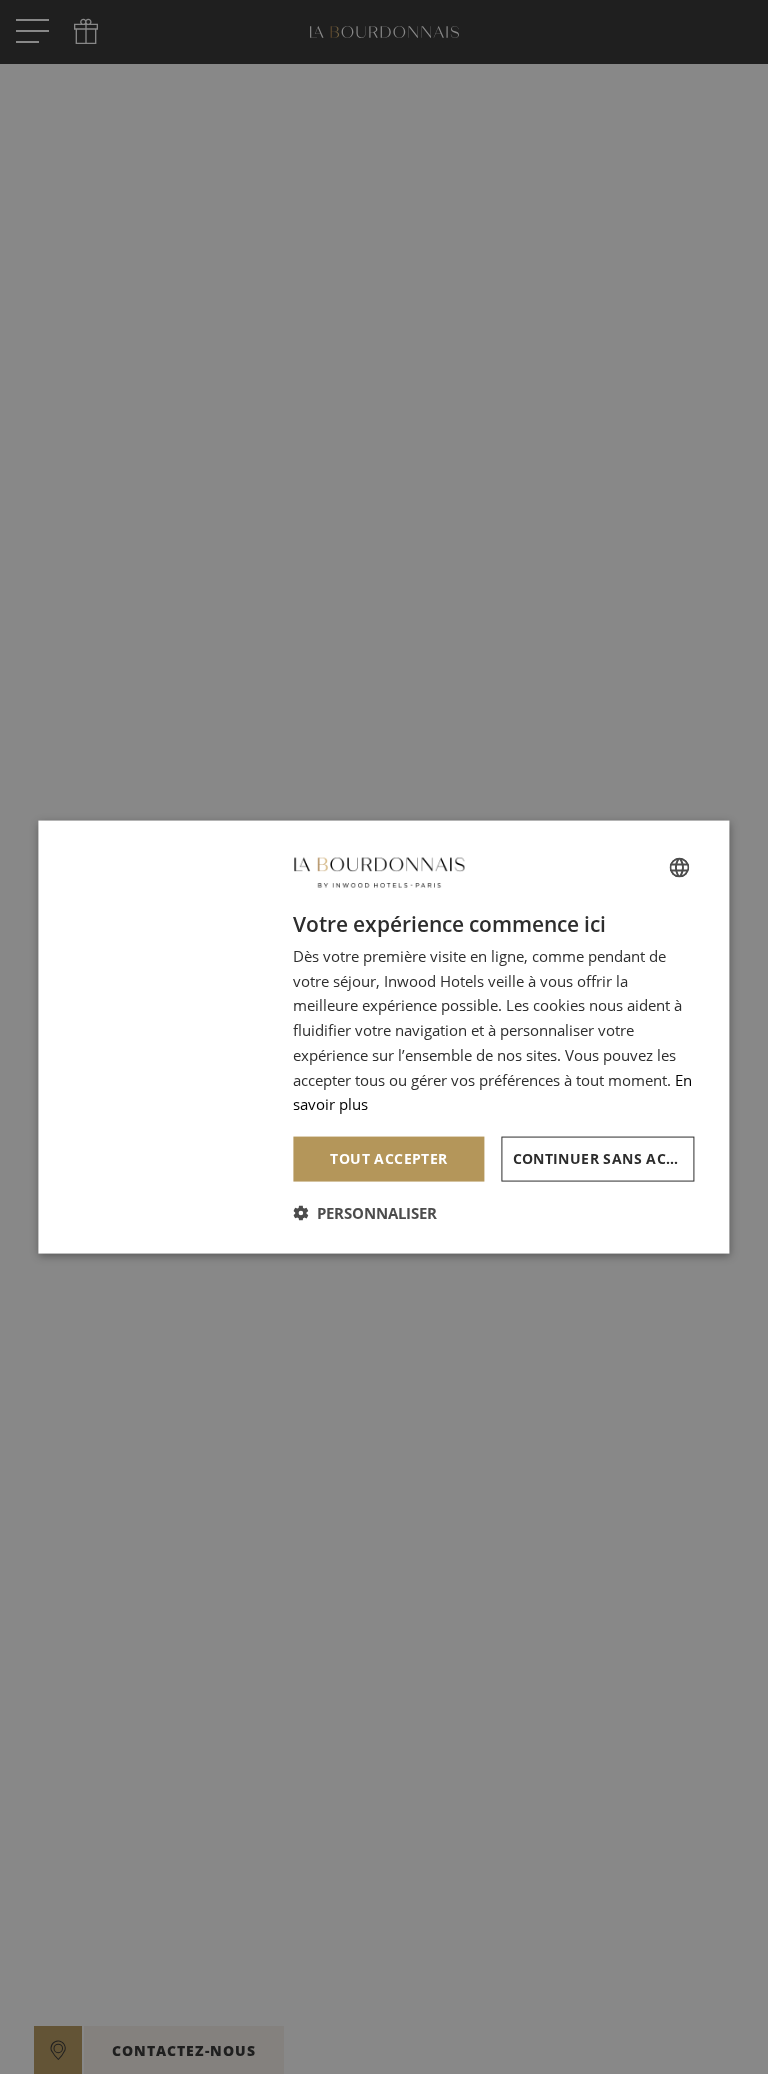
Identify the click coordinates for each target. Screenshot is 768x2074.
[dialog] (383, 1037)
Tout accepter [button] (388, 1158)
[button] (365, 1212)
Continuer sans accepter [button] (604, 1158)
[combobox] (680, 867)
